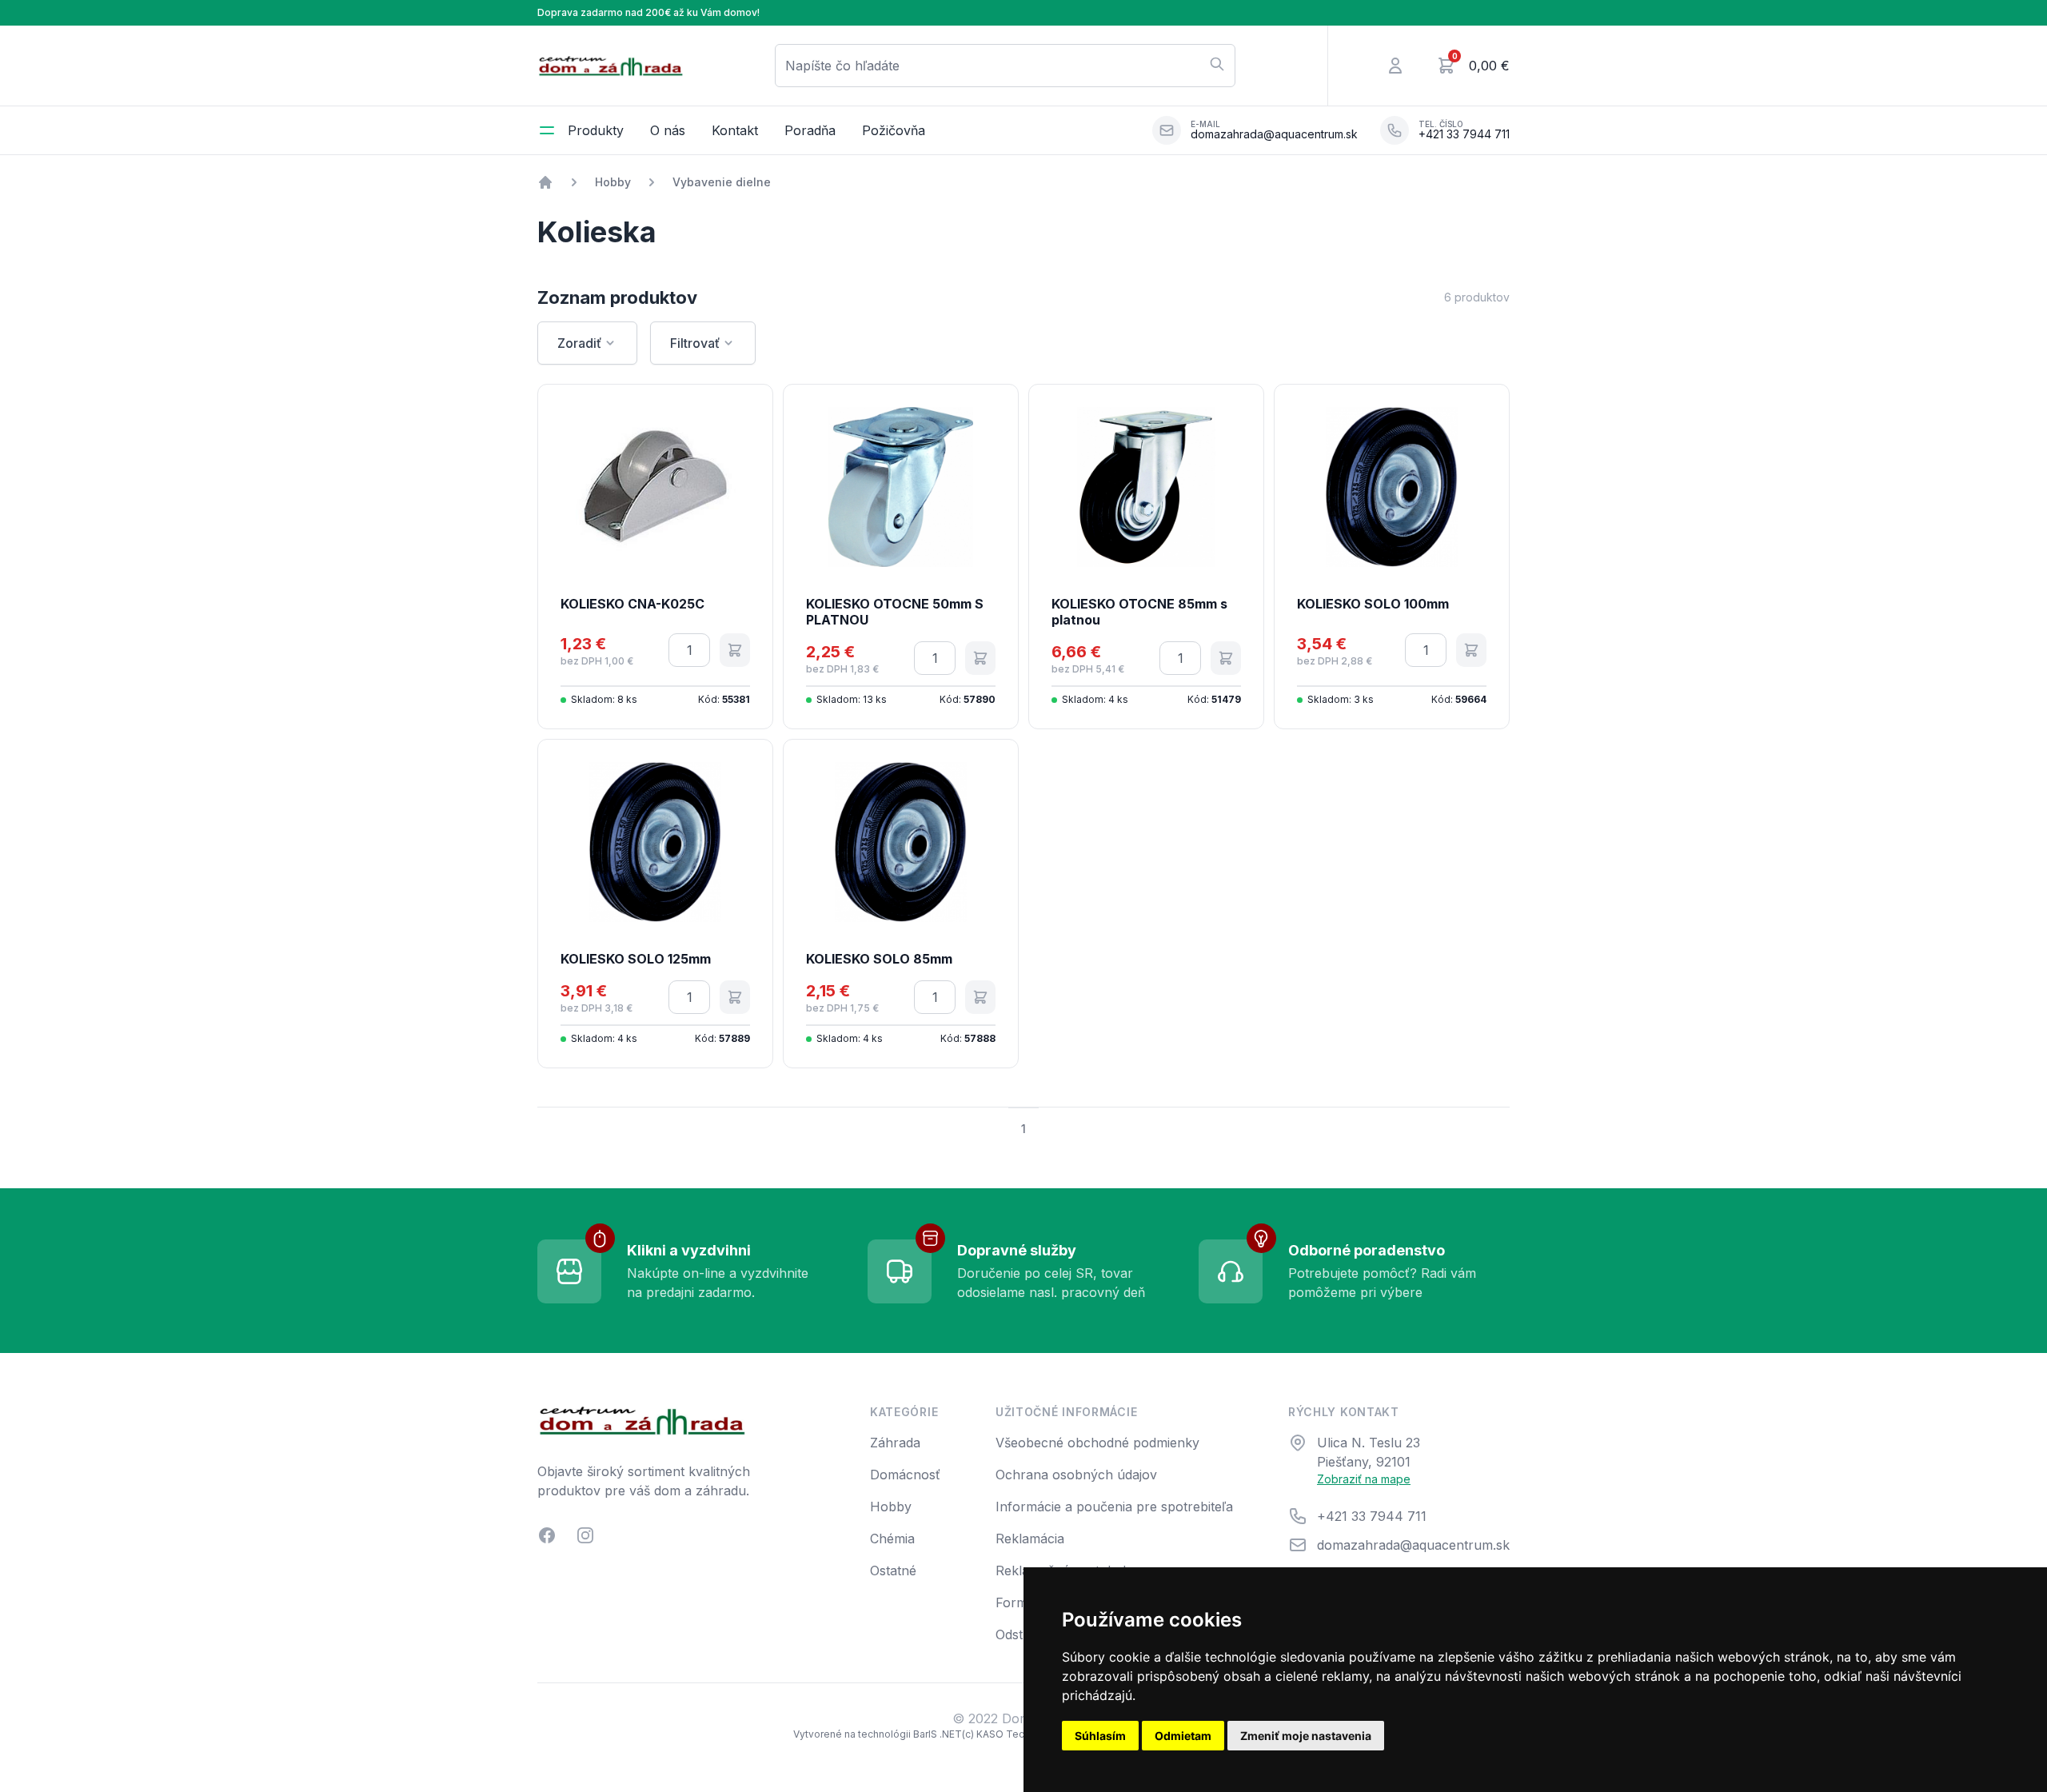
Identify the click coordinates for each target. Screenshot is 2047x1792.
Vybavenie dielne (722, 182)
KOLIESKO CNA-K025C (632, 604)
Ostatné (893, 1570)
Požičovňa (894, 130)
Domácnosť (905, 1475)
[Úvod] (545, 182)
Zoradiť (579, 343)
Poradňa (810, 130)
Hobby (613, 182)
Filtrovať (695, 343)
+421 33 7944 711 (1464, 134)
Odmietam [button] (1183, 1736)
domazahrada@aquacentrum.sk (1274, 134)
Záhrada (895, 1443)
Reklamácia (1030, 1539)
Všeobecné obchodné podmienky (1097, 1443)
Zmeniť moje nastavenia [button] (1306, 1736)
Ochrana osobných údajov (1076, 1475)
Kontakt (735, 130)
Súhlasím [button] (1100, 1736)
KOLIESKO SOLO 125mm (636, 959)
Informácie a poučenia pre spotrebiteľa (1114, 1507)
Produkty (596, 130)
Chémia (892, 1539)
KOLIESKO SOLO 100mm (1373, 604)
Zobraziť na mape (1364, 1479)
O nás (668, 130)
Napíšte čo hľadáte (842, 66)
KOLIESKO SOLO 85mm (879, 959)
